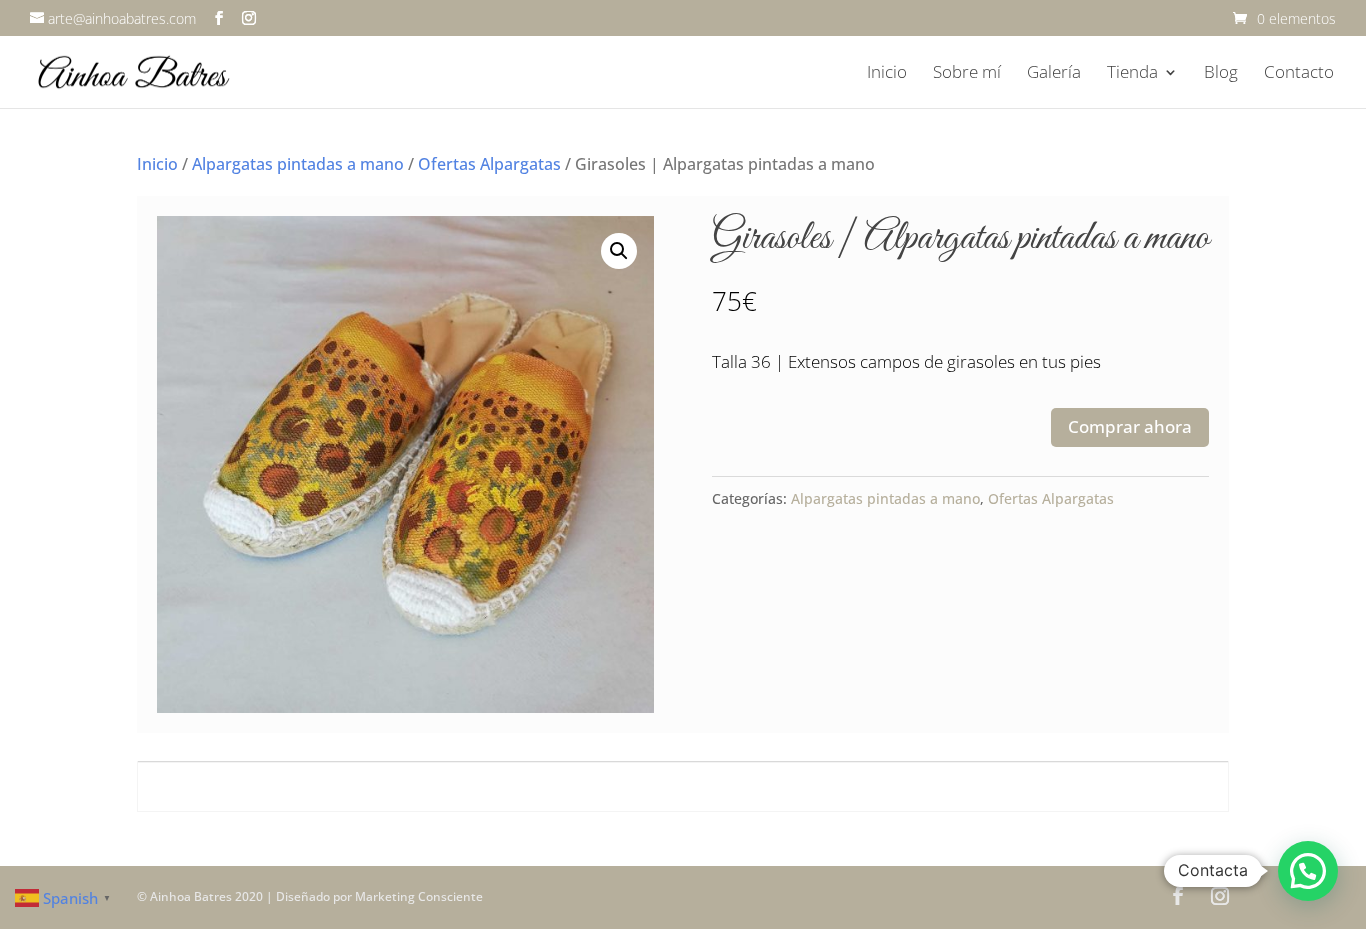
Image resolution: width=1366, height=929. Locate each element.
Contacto (1299, 74)
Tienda (1132, 74)
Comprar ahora (1130, 426)
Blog (1221, 74)
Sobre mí (967, 74)
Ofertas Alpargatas (489, 164)
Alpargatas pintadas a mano (298, 164)
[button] (619, 251)
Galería (1054, 74)
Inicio (887, 74)
